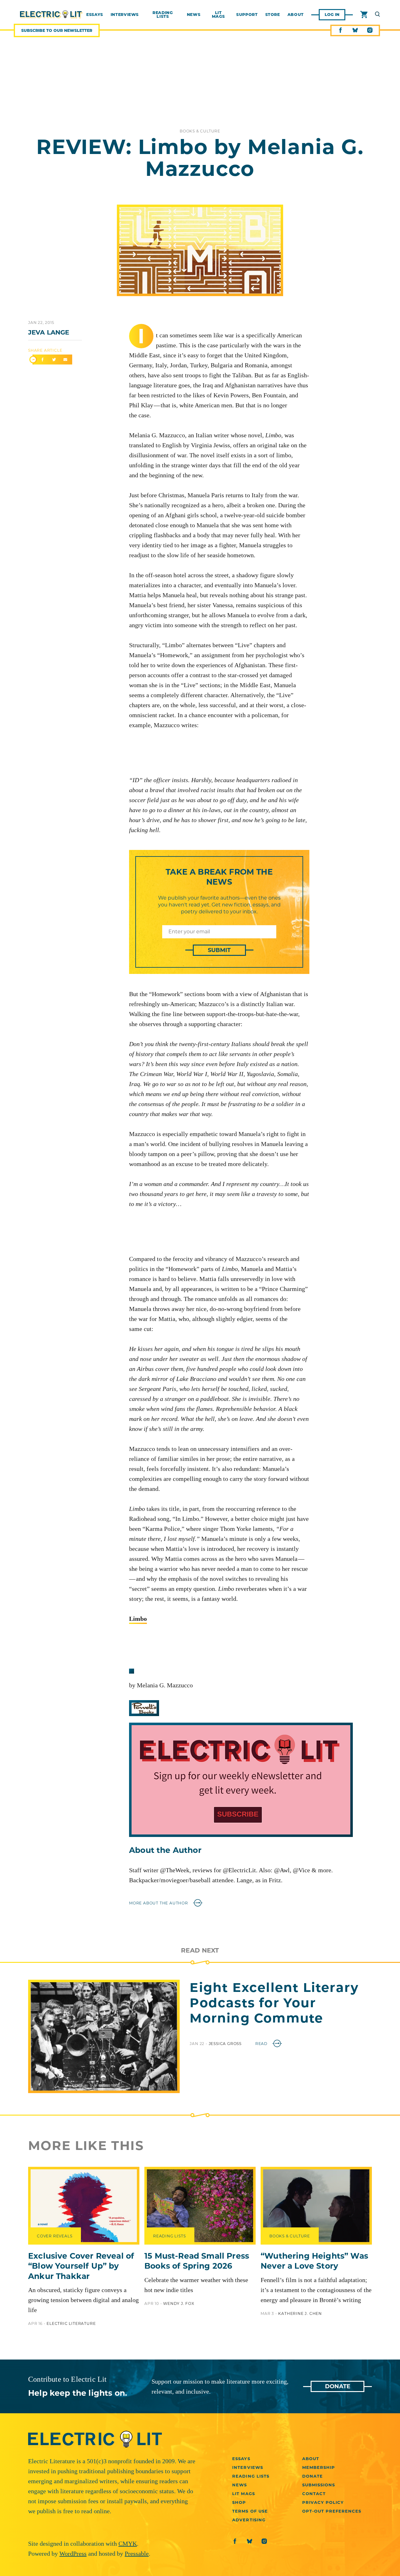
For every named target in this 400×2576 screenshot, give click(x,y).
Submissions (319, 2485)
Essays (241, 2459)
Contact (314, 2494)
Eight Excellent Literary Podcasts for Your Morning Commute (274, 2003)
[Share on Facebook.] (42, 360)
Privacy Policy (323, 2502)
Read (262, 2044)
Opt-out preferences (332, 2511)
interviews (125, 15)
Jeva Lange (49, 332)
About (296, 15)
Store (273, 15)
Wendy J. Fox (179, 2303)
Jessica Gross (226, 2044)
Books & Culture (200, 131)
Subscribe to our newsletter (57, 30)
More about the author (159, 1903)
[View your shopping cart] (364, 15)
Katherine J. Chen (300, 2313)
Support (247, 15)
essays (95, 15)
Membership (319, 2467)
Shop (239, 2502)
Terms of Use (250, 2511)
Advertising (249, 2520)
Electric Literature (71, 2323)
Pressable (137, 2554)
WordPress (73, 2554)
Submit (219, 950)
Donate (338, 2386)
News (194, 15)
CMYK (128, 2544)
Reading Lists (163, 15)
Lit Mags (219, 15)
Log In (332, 15)
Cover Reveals (55, 2236)
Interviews (247, 2467)
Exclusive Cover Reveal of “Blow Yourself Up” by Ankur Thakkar (81, 2266)
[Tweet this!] (54, 360)
